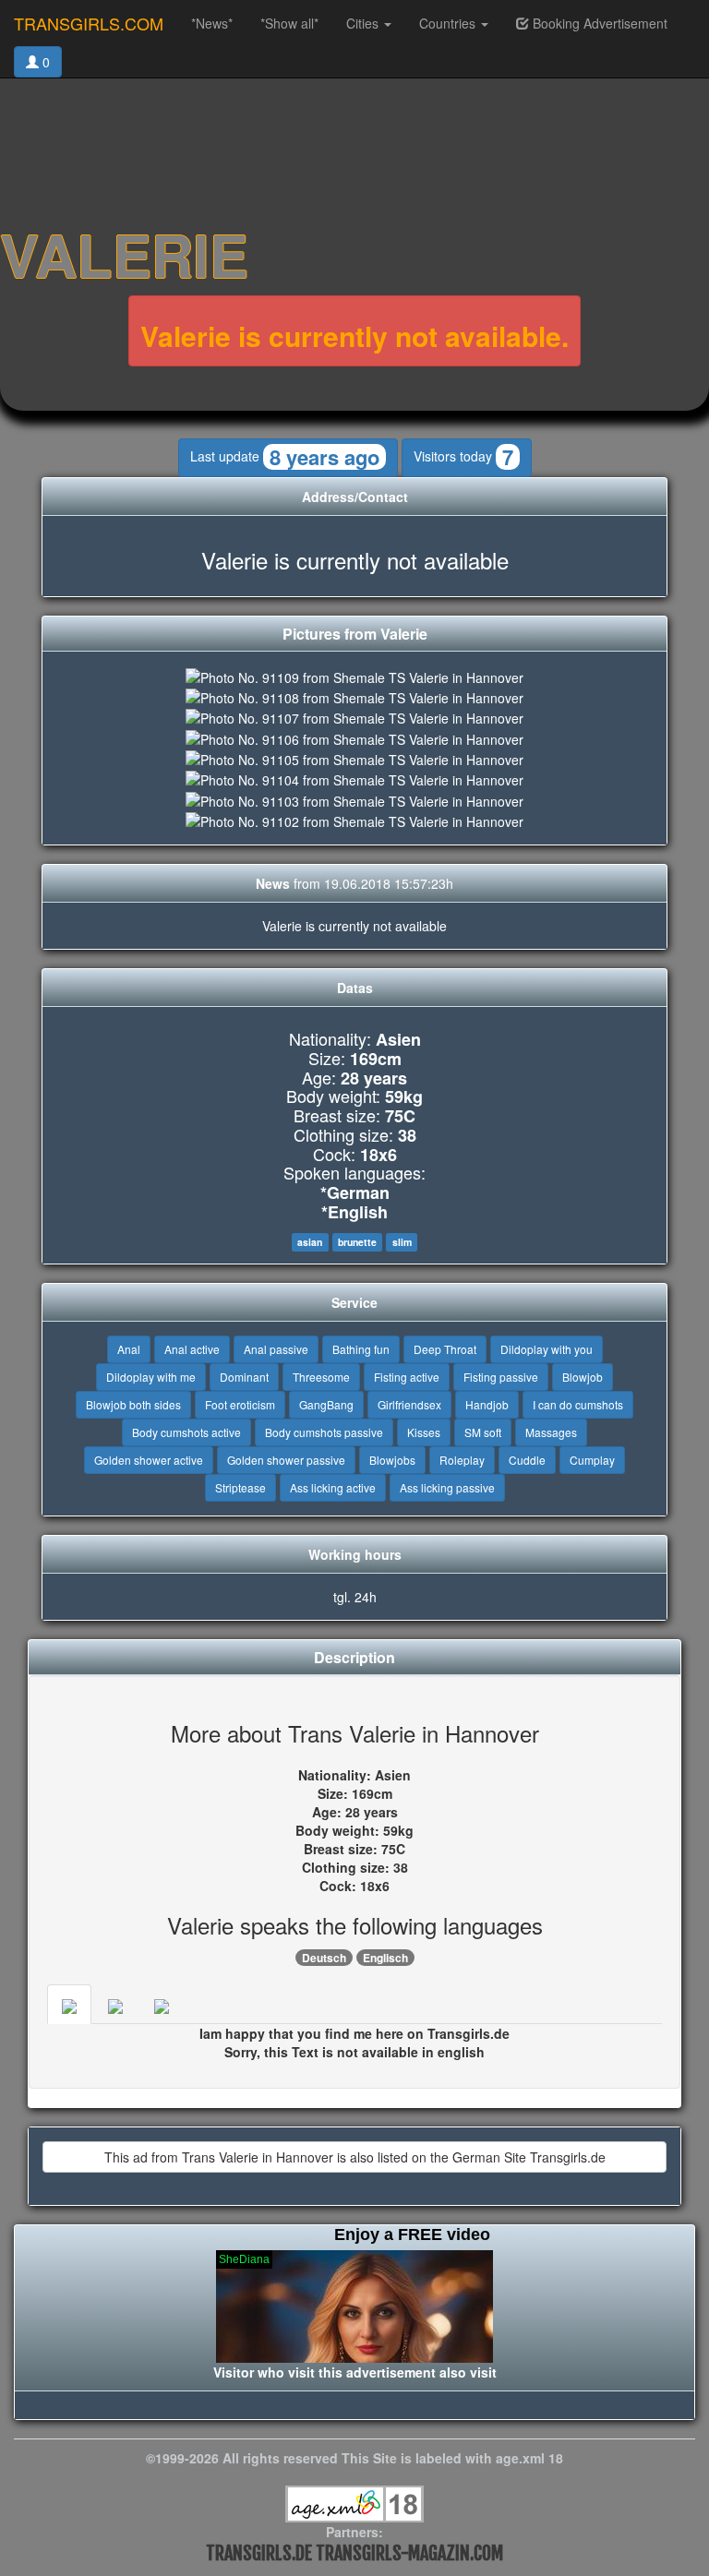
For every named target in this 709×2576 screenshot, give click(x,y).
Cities (364, 23)
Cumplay (592, 1460)
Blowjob (583, 1377)
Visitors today (463, 457)
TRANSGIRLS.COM (89, 23)
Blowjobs (392, 1460)
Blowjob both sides (133, 1404)
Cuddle (527, 1460)
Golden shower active (149, 1460)
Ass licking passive (447, 1487)
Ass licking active (333, 1487)
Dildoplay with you (547, 1349)
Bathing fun (361, 1349)
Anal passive (276, 1349)
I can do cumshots (578, 1404)
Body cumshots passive (324, 1432)
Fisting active (407, 1377)
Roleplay (462, 1460)
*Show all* (289, 23)
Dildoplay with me (151, 1377)
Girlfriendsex (409, 1404)
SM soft (483, 1432)
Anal (129, 1349)
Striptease (240, 1487)
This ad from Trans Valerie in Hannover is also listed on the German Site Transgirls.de (355, 2157)
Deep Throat (445, 1349)
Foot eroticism (240, 1404)
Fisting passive (501, 1377)
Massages (551, 1432)
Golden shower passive (286, 1460)
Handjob (487, 1404)
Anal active (192, 1349)
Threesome (321, 1377)
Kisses (424, 1432)
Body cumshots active (186, 1432)
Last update (285, 457)
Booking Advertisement (598, 23)
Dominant (244, 1377)
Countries (449, 23)
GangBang (326, 1404)
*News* (212, 23)
